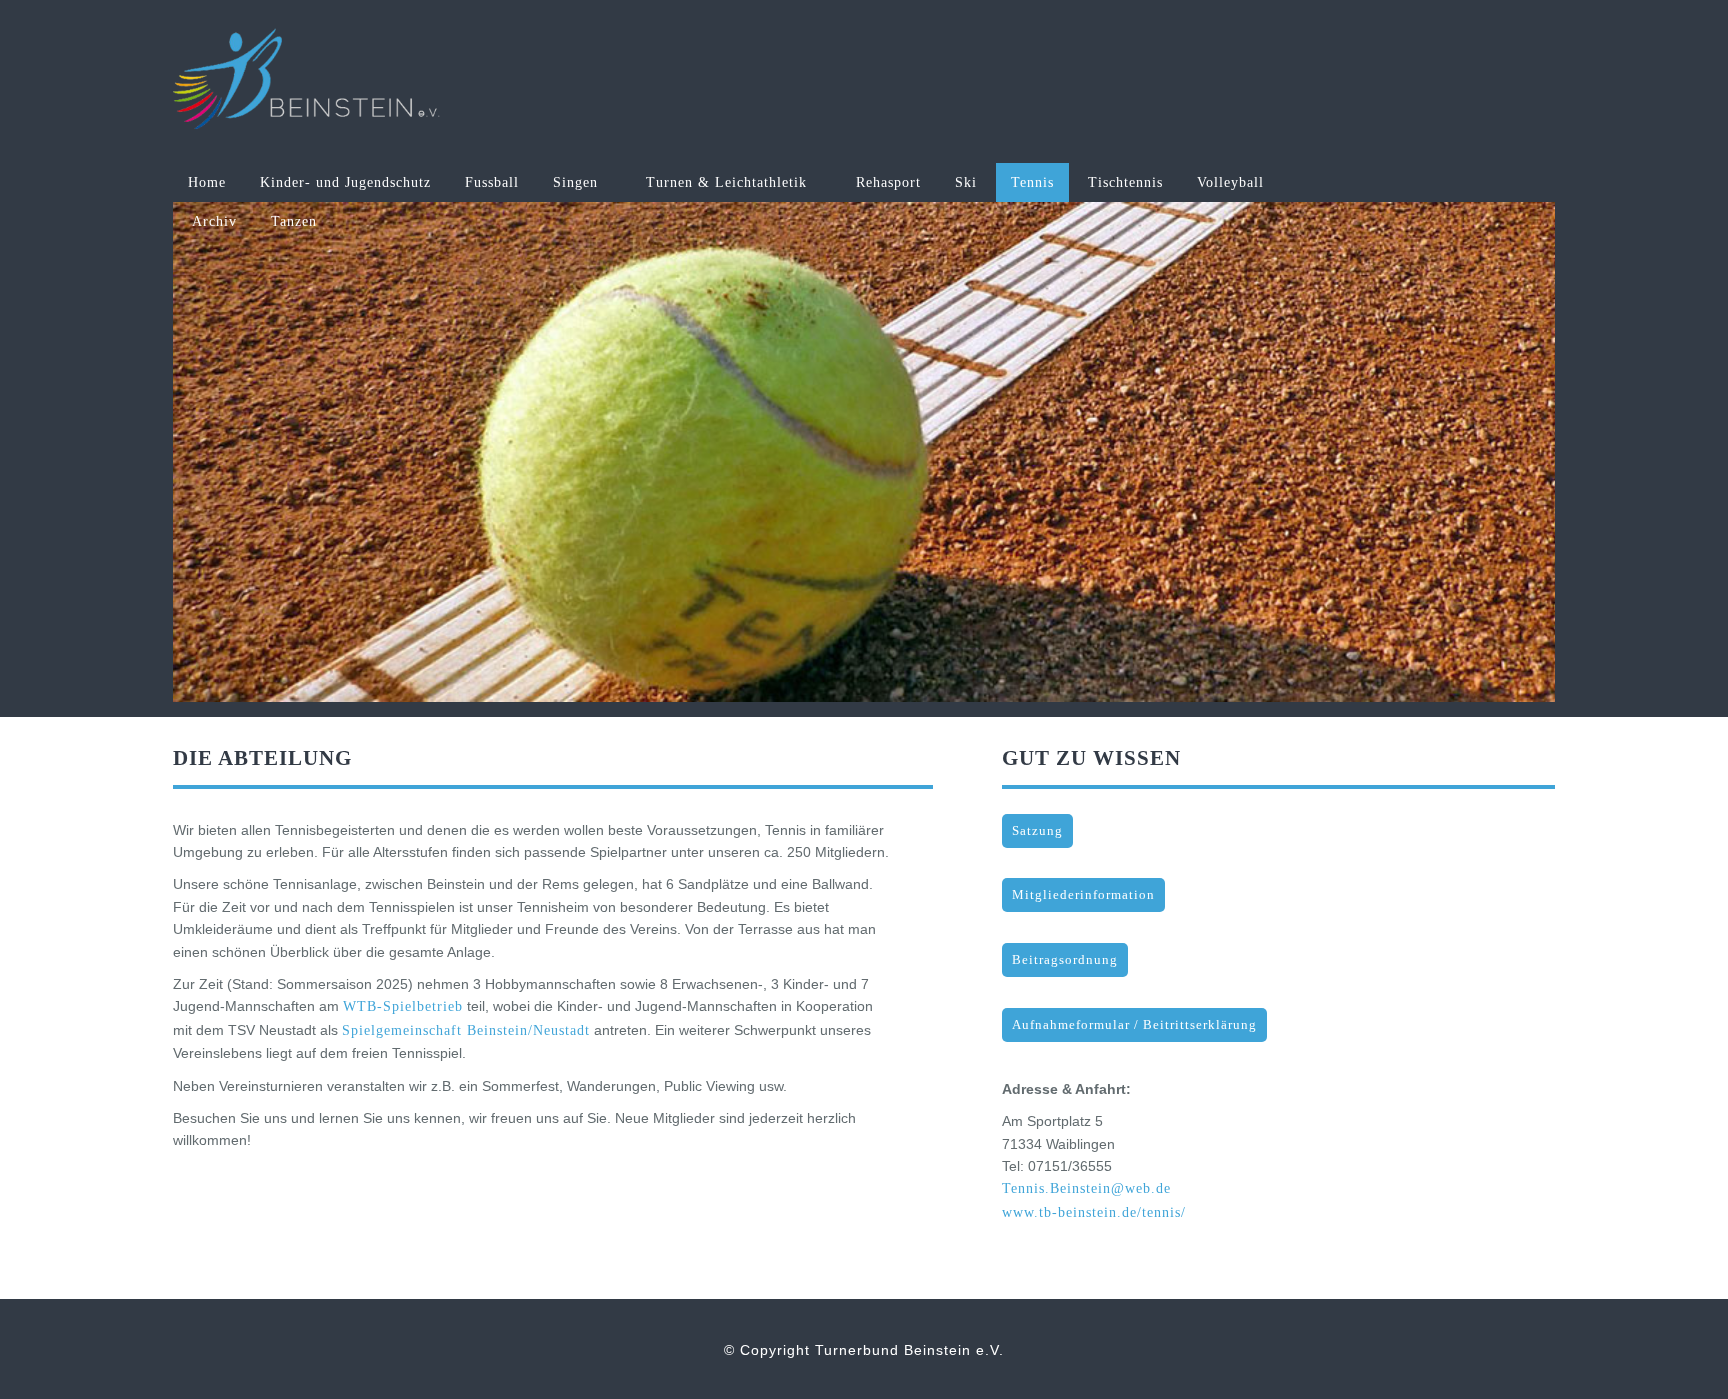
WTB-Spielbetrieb (403, 1006)
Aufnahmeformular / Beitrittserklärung (1134, 1025)
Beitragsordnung (1065, 960)
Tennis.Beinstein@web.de (1086, 1188)
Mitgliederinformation (1083, 895)
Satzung (1037, 831)
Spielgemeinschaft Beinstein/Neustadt (466, 1030)
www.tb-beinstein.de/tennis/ (1094, 1212)
